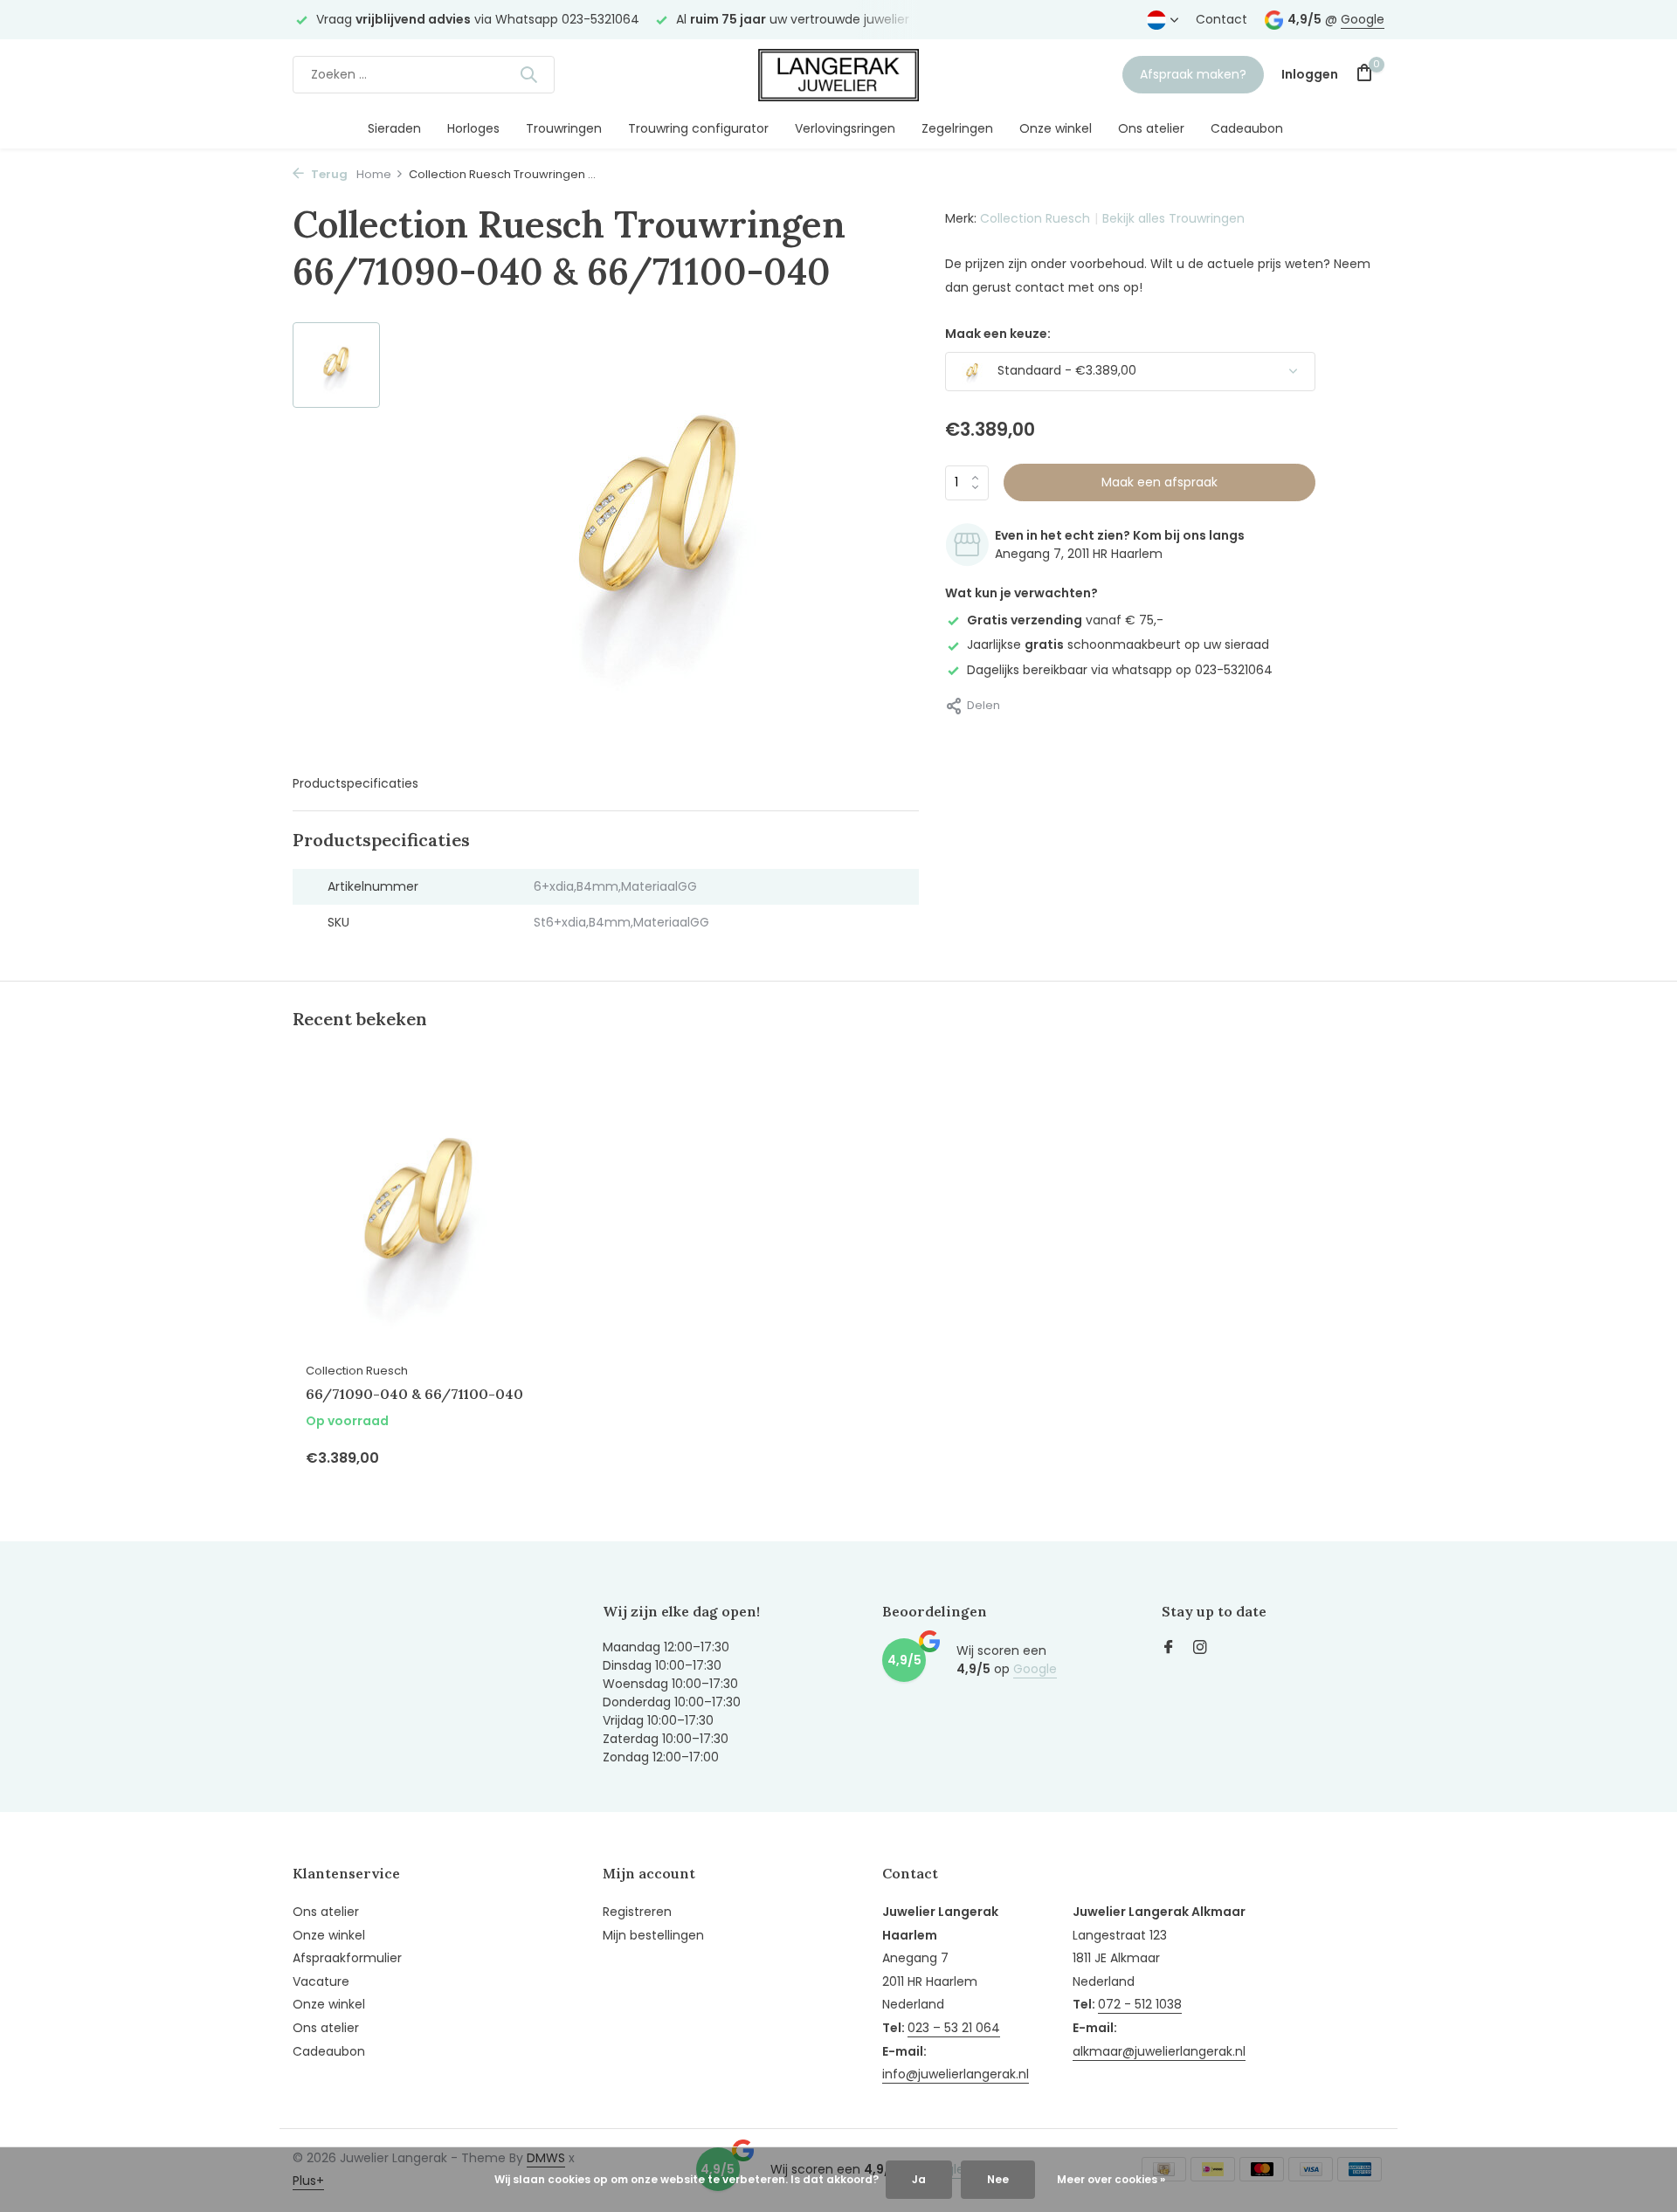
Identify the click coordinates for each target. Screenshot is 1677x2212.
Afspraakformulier (347, 1958)
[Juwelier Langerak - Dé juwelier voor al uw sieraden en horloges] (838, 74)
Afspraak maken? (1193, 74)
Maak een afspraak (1159, 482)
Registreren (637, 1912)
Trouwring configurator (698, 128)
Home (374, 174)
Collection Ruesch (1035, 218)
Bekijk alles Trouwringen (1173, 218)
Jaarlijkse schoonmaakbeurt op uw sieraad (1118, 644)
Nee (998, 2179)
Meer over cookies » (1111, 2179)
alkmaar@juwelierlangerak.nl (1159, 2051)
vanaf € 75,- (1065, 620)
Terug (328, 174)
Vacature (321, 1981)
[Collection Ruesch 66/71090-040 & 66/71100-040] (419, 1213)
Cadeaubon (1247, 128)
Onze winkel (1056, 128)
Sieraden (394, 128)
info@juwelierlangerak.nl (956, 2074)
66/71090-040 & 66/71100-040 (414, 1394)
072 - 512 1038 (1140, 2004)
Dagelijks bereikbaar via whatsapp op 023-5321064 (1120, 669)
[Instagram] (1200, 1649)
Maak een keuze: (998, 334)
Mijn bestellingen (653, 1935)
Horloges (473, 128)
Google (1363, 19)
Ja (919, 2179)
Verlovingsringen (845, 128)
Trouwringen (564, 128)
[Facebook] (1169, 1649)
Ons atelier (1151, 128)
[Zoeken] (528, 74)
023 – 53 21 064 (954, 2028)
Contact (1222, 19)
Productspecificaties (355, 783)
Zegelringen (957, 128)
